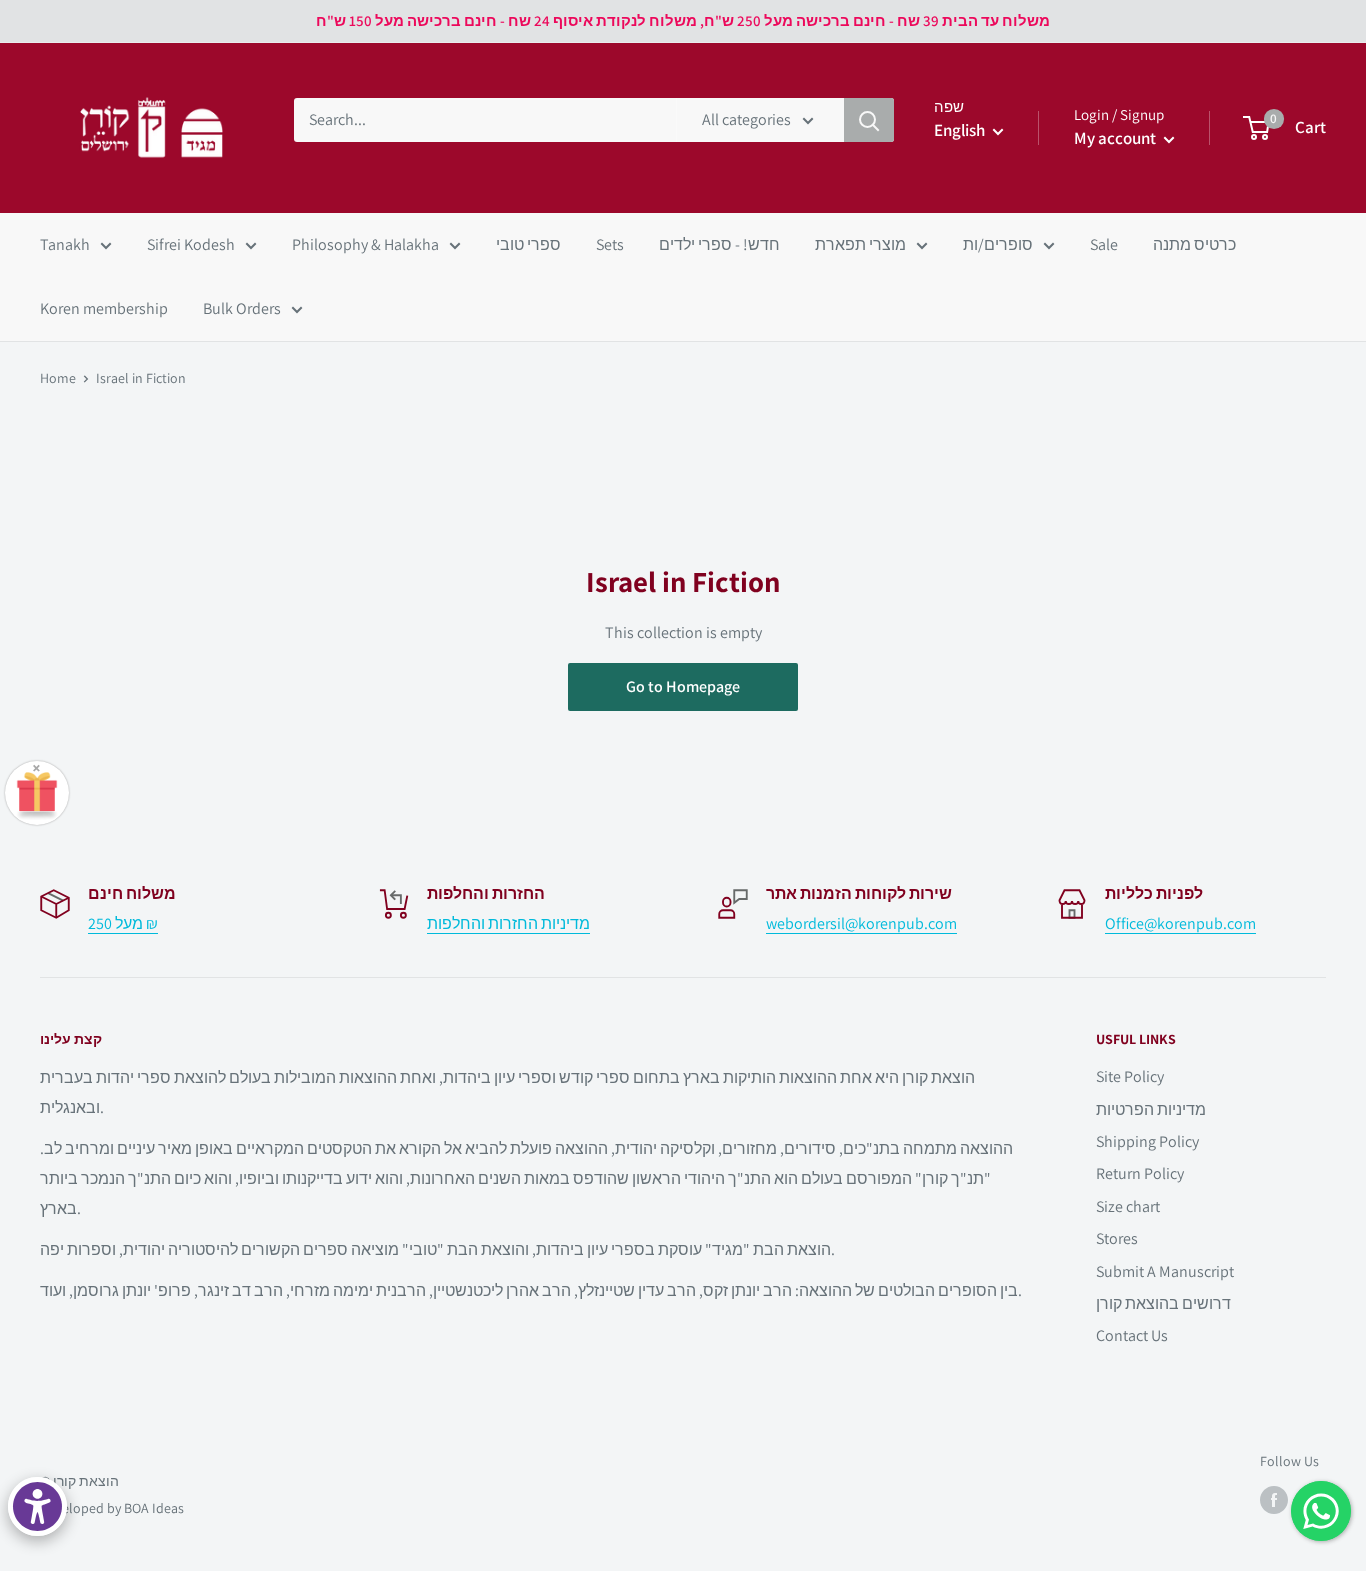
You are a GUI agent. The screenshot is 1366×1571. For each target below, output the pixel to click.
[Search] (869, 120)
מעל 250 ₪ (123, 923)
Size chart (1128, 1206)
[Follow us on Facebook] (1274, 1500)
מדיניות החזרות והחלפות (508, 923)
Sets (610, 244)
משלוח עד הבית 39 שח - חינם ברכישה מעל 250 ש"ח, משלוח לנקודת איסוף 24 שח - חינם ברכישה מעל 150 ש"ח (683, 20)
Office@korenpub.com (1180, 923)
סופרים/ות (998, 244)
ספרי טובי (528, 244)
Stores (1117, 1238)
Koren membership (104, 308)
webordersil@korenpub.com (861, 923)
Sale (1104, 244)
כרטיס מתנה (1194, 244)
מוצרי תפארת (860, 244)
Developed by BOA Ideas (112, 1508)
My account (1116, 138)
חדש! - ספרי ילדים (719, 244)
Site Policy (1130, 1076)
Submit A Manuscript (1165, 1271)
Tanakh (65, 244)
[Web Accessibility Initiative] (37, 1506)
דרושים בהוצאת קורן (1163, 1303)
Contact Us (1132, 1335)
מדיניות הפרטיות (1151, 1109)
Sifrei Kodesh (191, 244)
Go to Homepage (683, 686)
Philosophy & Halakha (365, 244)
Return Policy (1140, 1173)
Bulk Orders (242, 308)
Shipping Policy (1147, 1141)
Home (58, 378)
